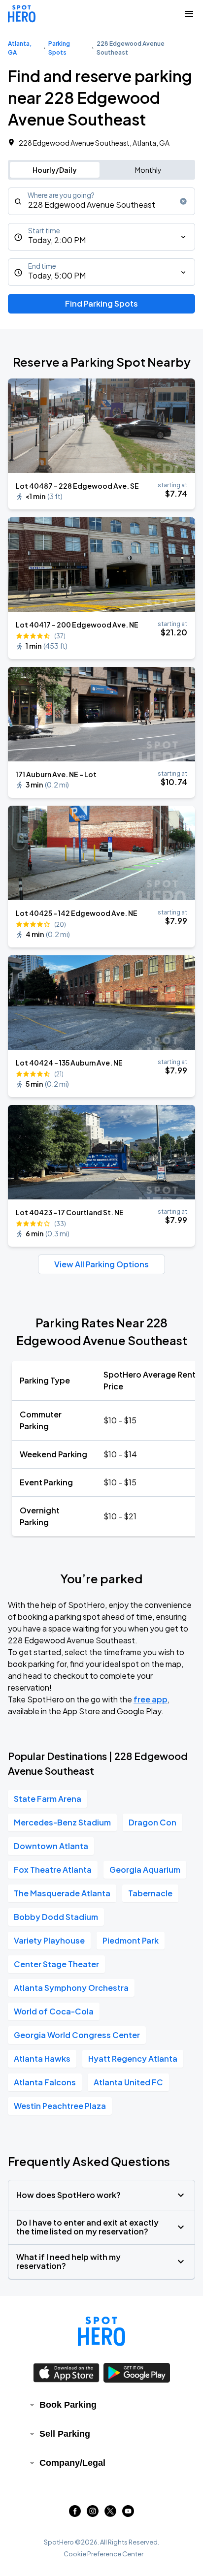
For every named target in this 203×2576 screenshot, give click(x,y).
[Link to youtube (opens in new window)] (128, 2514)
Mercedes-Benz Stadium (62, 1822)
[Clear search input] (183, 201)
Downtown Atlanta (51, 1846)
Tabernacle (150, 1893)
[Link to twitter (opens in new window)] (110, 2514)
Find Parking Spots (101, 303)
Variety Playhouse (49, 1940)
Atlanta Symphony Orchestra (71, 1988)
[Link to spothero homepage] (101, 2331)
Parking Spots (59, 48)
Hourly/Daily (55, 170)
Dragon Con (152, 1822)
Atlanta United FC (128, 2082)
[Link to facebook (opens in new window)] (75, 2514)
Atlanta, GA (20, 48)
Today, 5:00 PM (57, 275)
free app (151, 1699)
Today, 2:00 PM (57, 240)
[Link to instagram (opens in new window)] (93, 2514)
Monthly (148, 170)
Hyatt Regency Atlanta (133, 2058)
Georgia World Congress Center (77, 2035)
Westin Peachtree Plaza (60, 2106)
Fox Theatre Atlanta (53, 1869)
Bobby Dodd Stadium (56, 1917)
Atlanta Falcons (45, 2082)
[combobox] (101, 201)
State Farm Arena (48, 1799)
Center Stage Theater (56, 1964)
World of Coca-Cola (54, 2011)
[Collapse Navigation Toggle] (189, 14)
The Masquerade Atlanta (62, 1893)
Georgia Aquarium (145, 1869)
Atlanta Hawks (42, 2058)
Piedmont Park (131, 1940)
